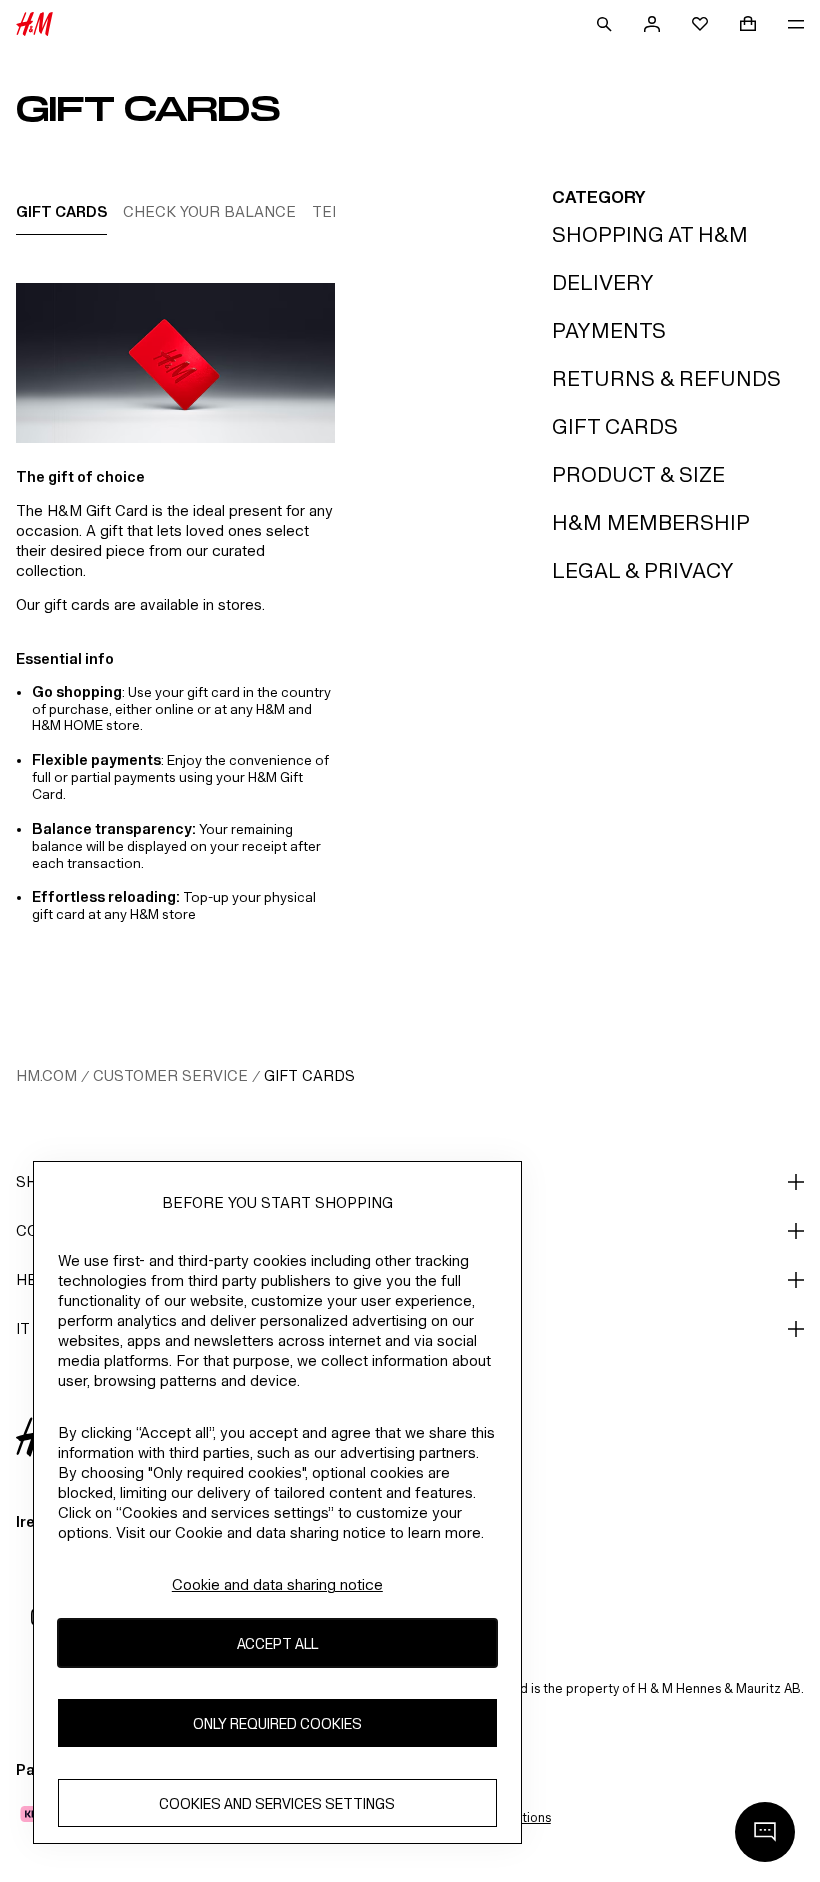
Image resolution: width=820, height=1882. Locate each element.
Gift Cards (615, 426)
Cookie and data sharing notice (277, 1584)
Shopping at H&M (650, 234)
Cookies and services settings (277, 1803)
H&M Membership (651, 522)
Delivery (603, 282)
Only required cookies (277, 1723)
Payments (609, 330)
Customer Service (170, 1075)
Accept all (277, 1643)
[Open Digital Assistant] (765, 1832)
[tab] (61, 211)
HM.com (46, 1075)
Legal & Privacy (643, 570)
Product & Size (638, 474)
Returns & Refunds (666, 378)
